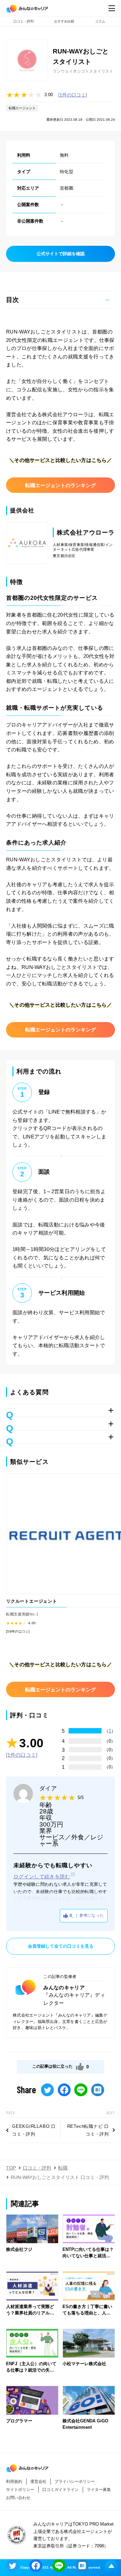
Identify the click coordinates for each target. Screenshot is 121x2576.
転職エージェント (22, 108)
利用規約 (14, 2482)
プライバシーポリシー (75, 2482)
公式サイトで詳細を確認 (61, 254)
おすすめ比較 (64, 21)
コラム (100, 21)
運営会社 (38, 2482)
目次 (12, 300)
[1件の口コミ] (73, 95)
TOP (11, 2168)
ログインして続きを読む (42, 1877)
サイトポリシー (20, 2490)
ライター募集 (99, 2490)
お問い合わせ (18, 2498)
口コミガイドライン (61, 2490)
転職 (63, 2168)
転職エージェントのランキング (61, 485)
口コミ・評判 (24, 21)
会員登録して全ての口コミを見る (61, 1946)
